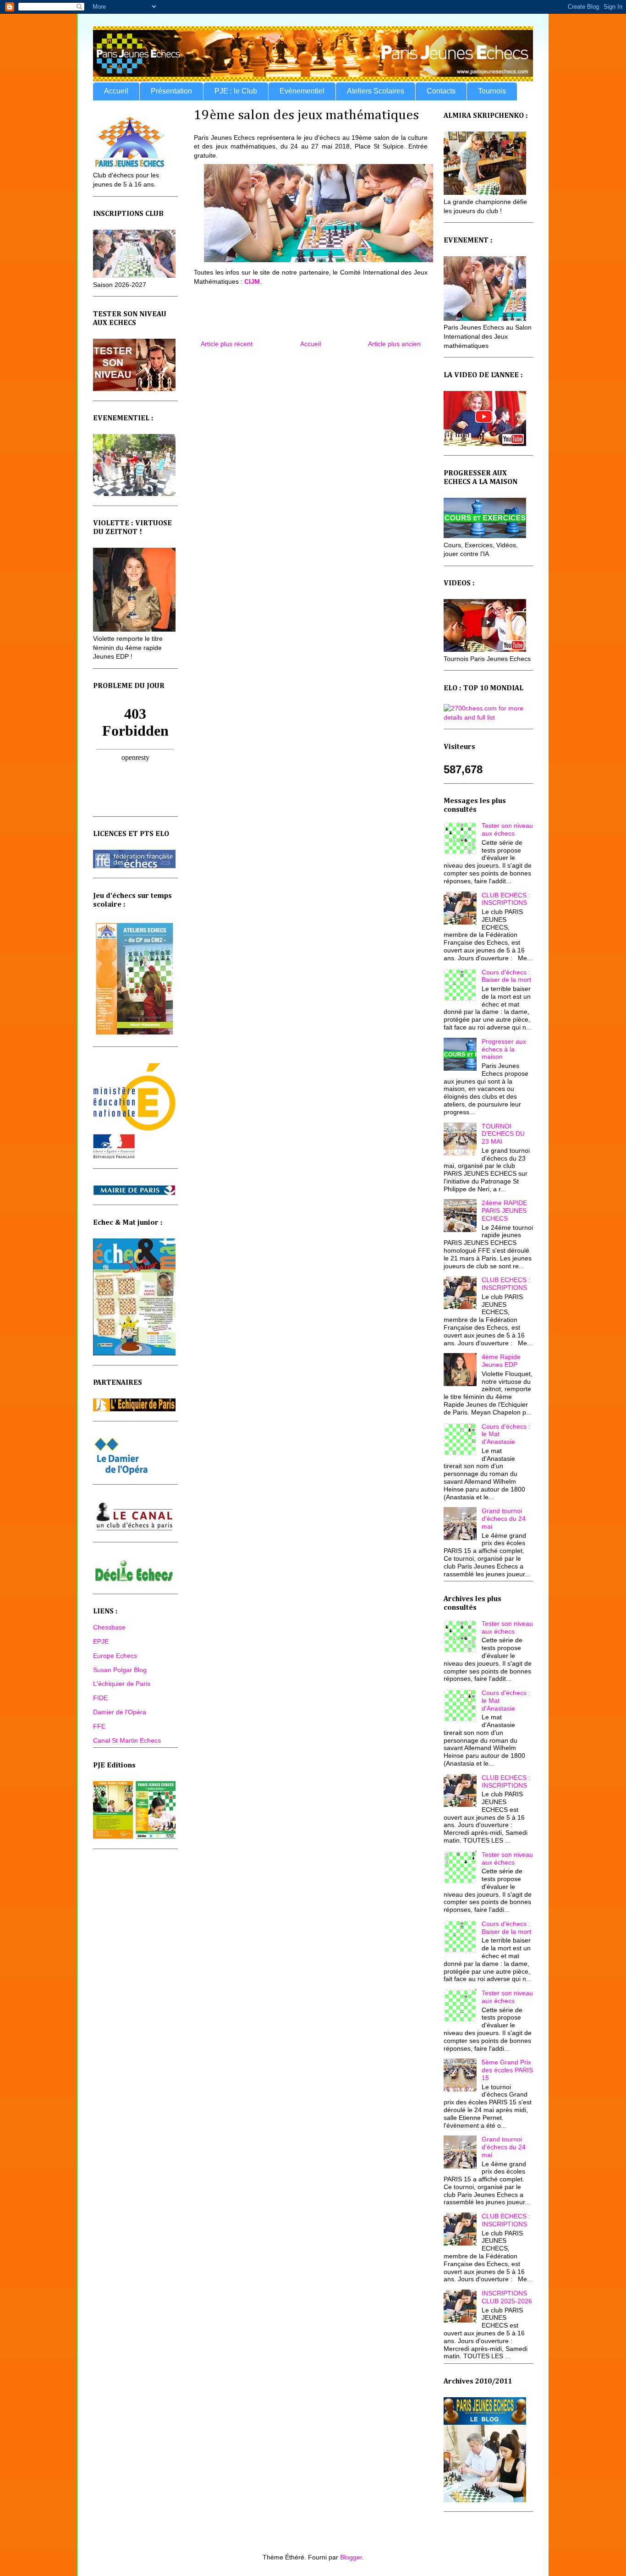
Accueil (116, 91)
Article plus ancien (394, 344)
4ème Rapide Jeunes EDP (501, 1361)
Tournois (492, 91)
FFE (99, 1726)
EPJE (101, 1641)
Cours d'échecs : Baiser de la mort (506, 976)
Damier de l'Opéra (120, 1712)
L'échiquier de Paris (122, 1684)
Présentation (171, 91)
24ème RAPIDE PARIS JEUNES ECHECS (504, 1211)
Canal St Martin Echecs (127, 1740)
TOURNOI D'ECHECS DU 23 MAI (503, 1134)
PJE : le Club (236, 91)
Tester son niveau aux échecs (507, 829)
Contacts (441, 91)
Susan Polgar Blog (120, 1670)
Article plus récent (227, 344)
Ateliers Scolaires (376, 91)
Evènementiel (302, 91)
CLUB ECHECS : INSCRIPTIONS (506, 899)
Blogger (351, 2557)
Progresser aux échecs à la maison (504, 1049)
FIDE (100, 1698)
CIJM (252, 281)
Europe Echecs (115, 1656)
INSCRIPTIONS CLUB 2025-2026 (507, 2297)
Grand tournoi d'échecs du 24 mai (504, 1519)
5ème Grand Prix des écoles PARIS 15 (507, 2070)
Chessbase (109, 1627)
